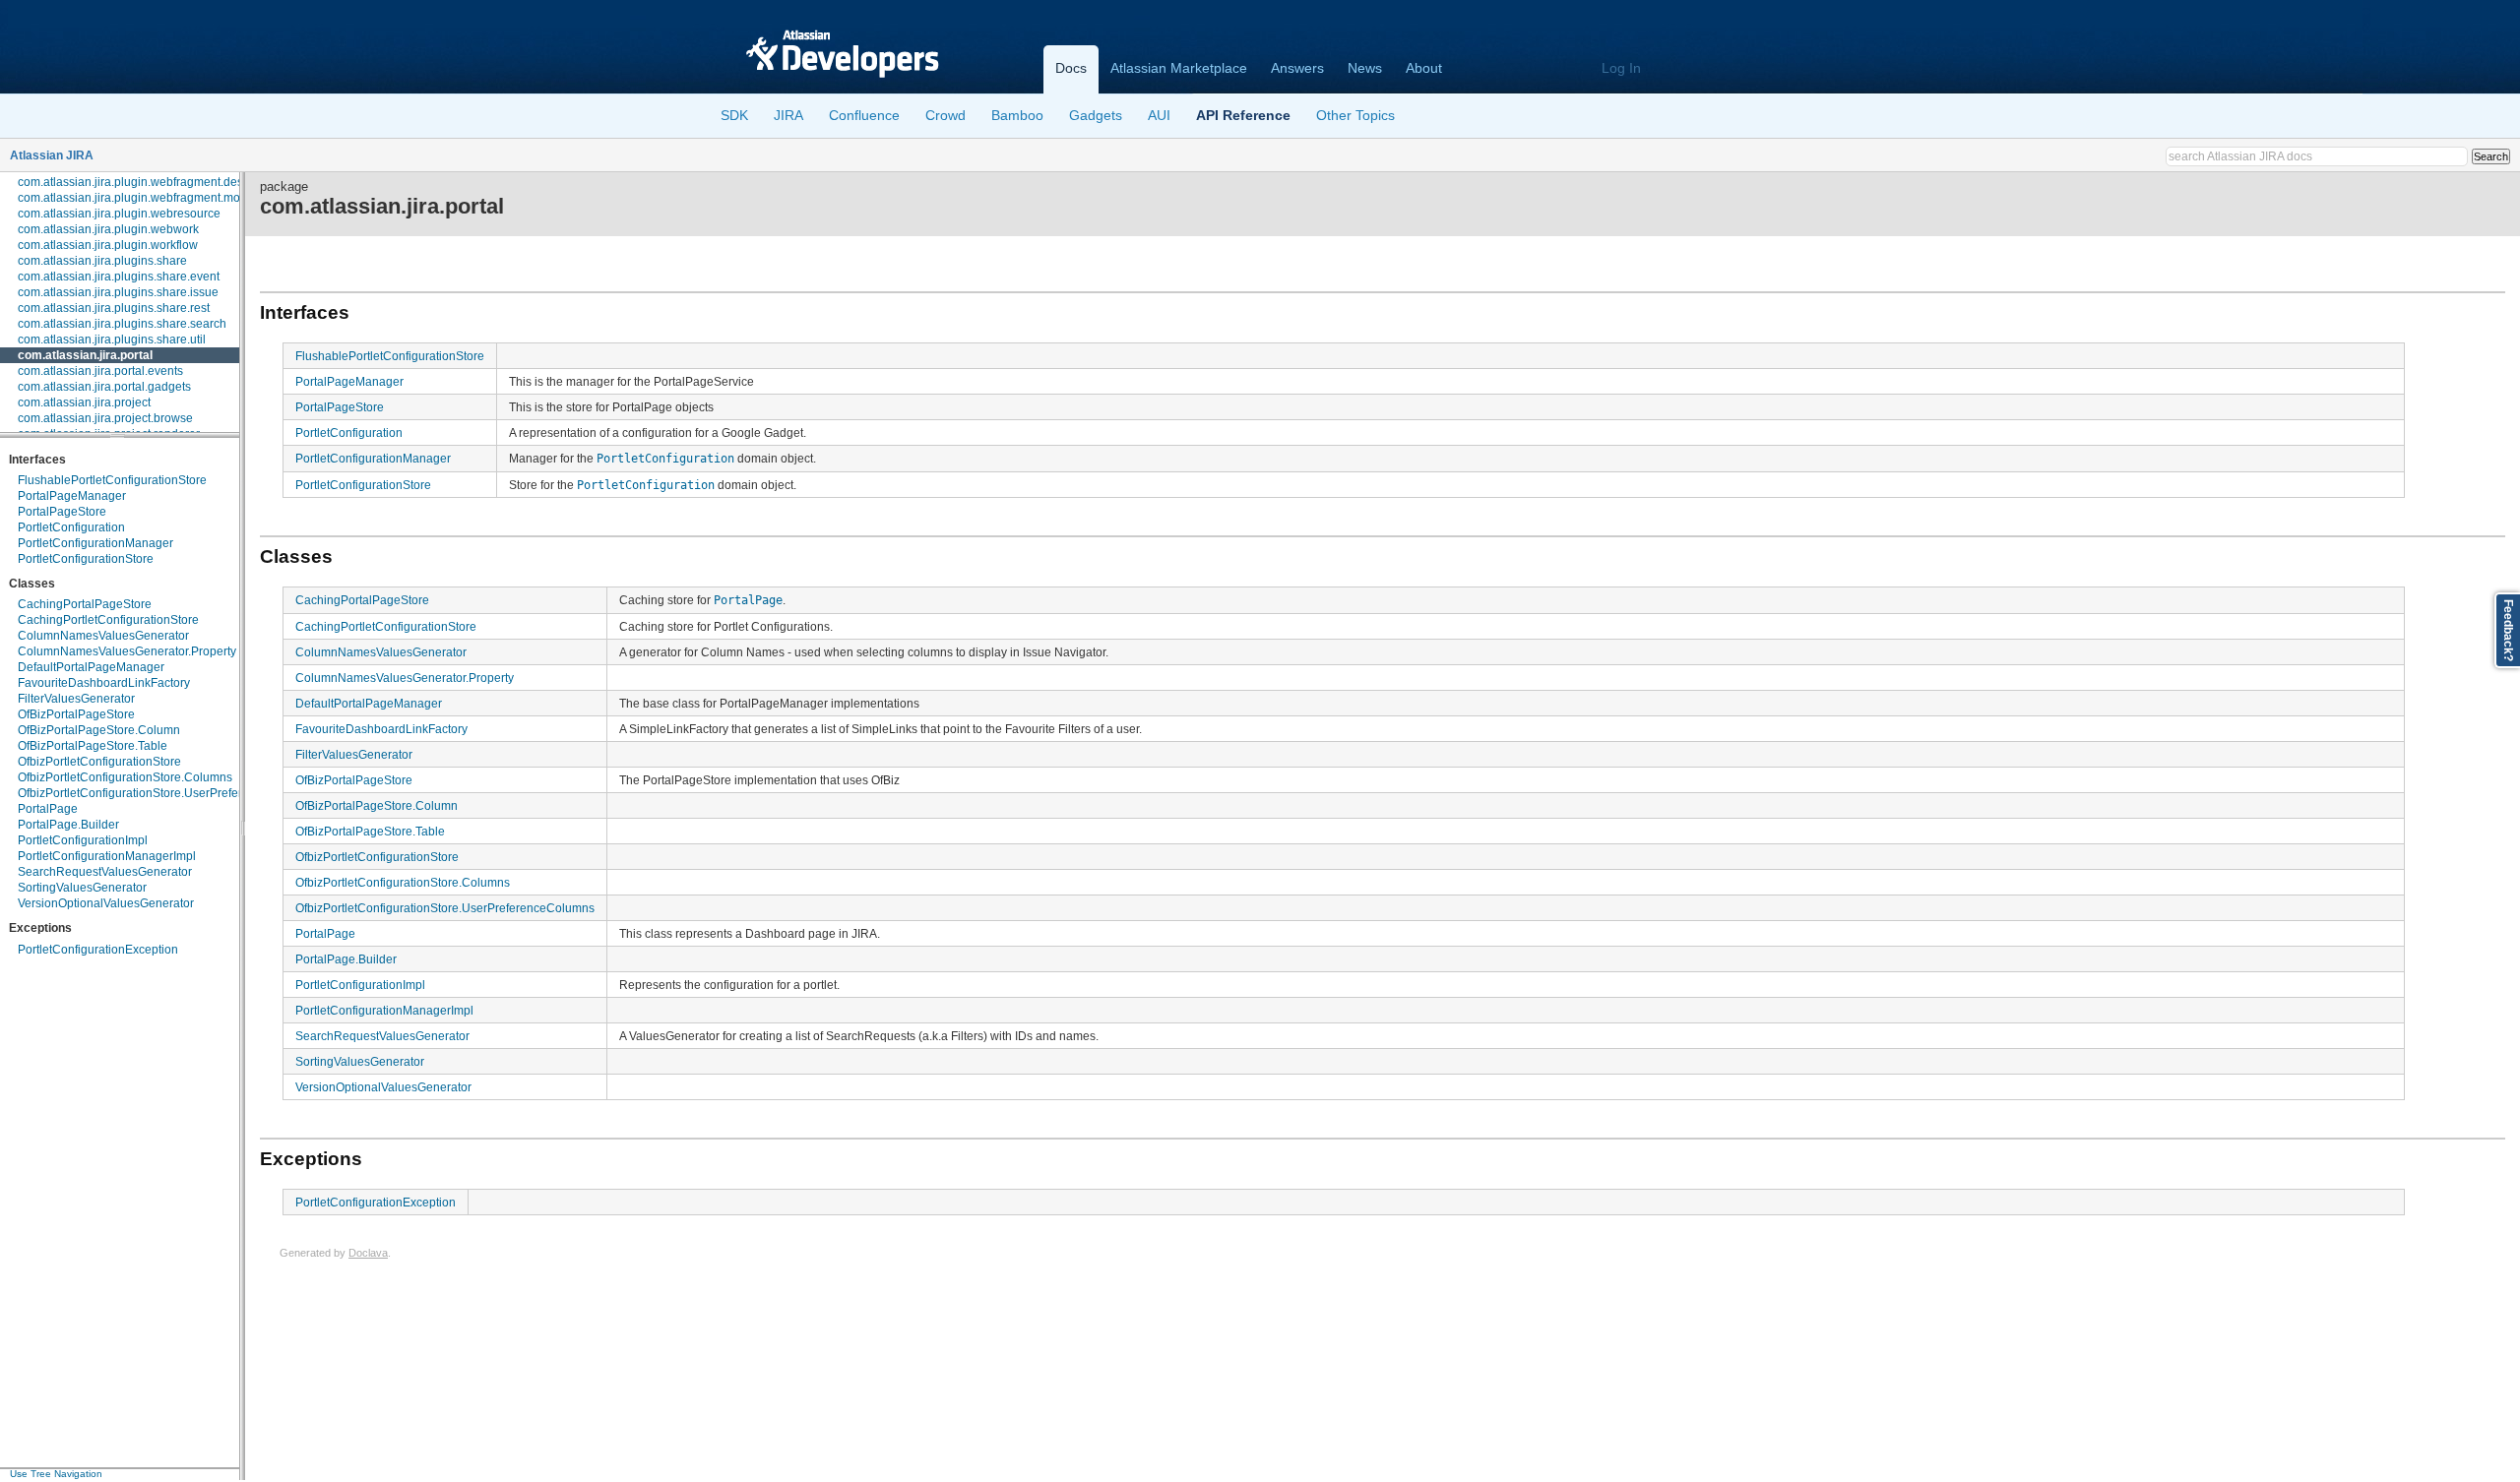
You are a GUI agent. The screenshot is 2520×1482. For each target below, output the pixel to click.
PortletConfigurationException (98, 950)
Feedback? (2508, 630)
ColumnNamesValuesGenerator (103, 636)
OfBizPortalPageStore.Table (93, 746)
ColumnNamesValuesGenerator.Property (127, 651)
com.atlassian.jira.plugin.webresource (119, 214)
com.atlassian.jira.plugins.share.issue (118, 292)
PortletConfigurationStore (86, 559)
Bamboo (1017, 115)
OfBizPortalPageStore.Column (99, 730)
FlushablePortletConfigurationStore (112, 480)
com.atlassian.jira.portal (85, 355)
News (1365, 68)
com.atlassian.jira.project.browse (105, 418)
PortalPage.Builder (68, 825)
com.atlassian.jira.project (84, 402)
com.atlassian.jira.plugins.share (102, 261)
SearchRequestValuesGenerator (105, 872)
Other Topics (1355, 115)
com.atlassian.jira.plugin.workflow (108, 245)
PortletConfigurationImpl (83, 840)
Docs (1071, 68)
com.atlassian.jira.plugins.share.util (112, 340)
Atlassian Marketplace (1179, 68)
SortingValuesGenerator (82, 888)
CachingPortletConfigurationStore (108, 620)
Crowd (945, 115)
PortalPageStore (62, 512)
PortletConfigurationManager (95, 543)
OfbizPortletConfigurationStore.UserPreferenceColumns (167, 793)
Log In (1621, 68)
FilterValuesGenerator (76, 699)
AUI (1159, 115)
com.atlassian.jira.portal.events (100, 371)
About (1424, 68)
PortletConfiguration (71, 527)
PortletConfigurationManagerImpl (107, 856)
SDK (734, 115)
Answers (1297, 68)
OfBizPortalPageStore (76, 714)
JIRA (788, 115)
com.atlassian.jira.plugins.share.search (122, 324)
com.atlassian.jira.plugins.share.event (119, 277)
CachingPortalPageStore (85, 604)
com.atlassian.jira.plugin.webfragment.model (137, 198)
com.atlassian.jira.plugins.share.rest (114, 308)
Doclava (368, 1253)
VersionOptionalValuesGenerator (106, 903)
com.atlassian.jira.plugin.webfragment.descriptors (150, 182)
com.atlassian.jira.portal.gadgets (104, 387)
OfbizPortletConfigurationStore (99, 762)
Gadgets (1096, 115)
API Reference (1243, 115)
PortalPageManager (72, 496)
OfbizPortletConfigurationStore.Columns (125, 777)
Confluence (864, 115)
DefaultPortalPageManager (91, 667)
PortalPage (48, 809)
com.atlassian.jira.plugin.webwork (108, 229)
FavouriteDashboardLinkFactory (104, 683)
